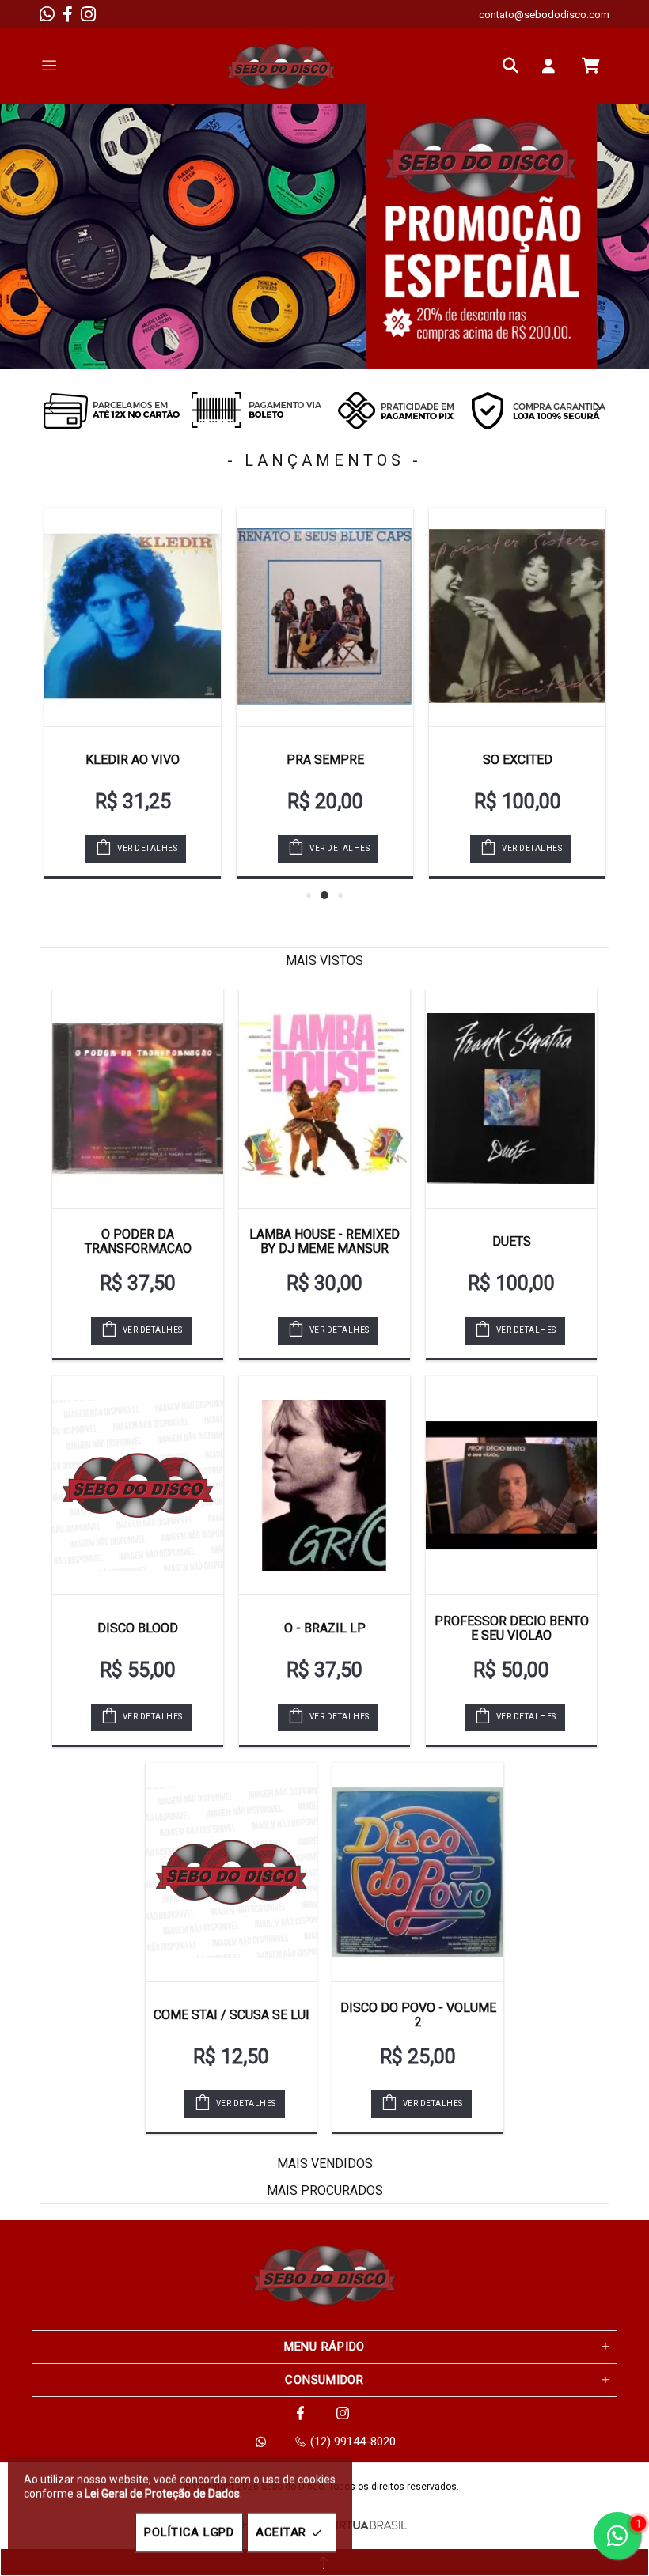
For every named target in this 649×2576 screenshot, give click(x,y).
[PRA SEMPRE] (325, 617)
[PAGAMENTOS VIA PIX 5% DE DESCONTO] (396, 410)
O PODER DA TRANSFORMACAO (138, 1241)
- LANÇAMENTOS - (324, 460)
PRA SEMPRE (325, 760)
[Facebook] (68, 14)
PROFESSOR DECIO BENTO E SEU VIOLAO (512, 1628)
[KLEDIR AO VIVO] (133, 617)
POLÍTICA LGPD (189, 2532)
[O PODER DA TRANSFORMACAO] (138, 1099)
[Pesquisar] (514, 66)
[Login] (552, 66)
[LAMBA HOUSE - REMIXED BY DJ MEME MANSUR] (324, 1099)
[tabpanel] (324, 236)
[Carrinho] (590, 66)
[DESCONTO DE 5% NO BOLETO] (253, 410)
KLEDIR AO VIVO (133, 760)
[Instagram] (88, 14)
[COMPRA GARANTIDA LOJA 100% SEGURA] (538, 410)
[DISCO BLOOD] (138, 1485)
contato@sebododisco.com (544, 15)
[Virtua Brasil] (367, 2525)
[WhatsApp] (47, 14)
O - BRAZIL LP (325, 1628)
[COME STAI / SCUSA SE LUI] (231, 1872)
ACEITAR (281, 2532)
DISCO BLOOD (138, 1628)
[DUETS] (511, 1099)
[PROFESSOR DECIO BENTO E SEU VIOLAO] (511, 1485)
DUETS (512, 1241)
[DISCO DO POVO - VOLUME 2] (418, 1872)
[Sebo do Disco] (281, 66)
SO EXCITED (518, 760)
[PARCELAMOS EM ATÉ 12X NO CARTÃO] (111, 410)
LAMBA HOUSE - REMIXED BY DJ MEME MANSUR (324, 1241)
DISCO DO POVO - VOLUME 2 (418, 2015)
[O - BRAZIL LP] (324, 1485)
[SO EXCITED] (517, 617)
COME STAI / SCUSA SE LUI (232, 2015)
